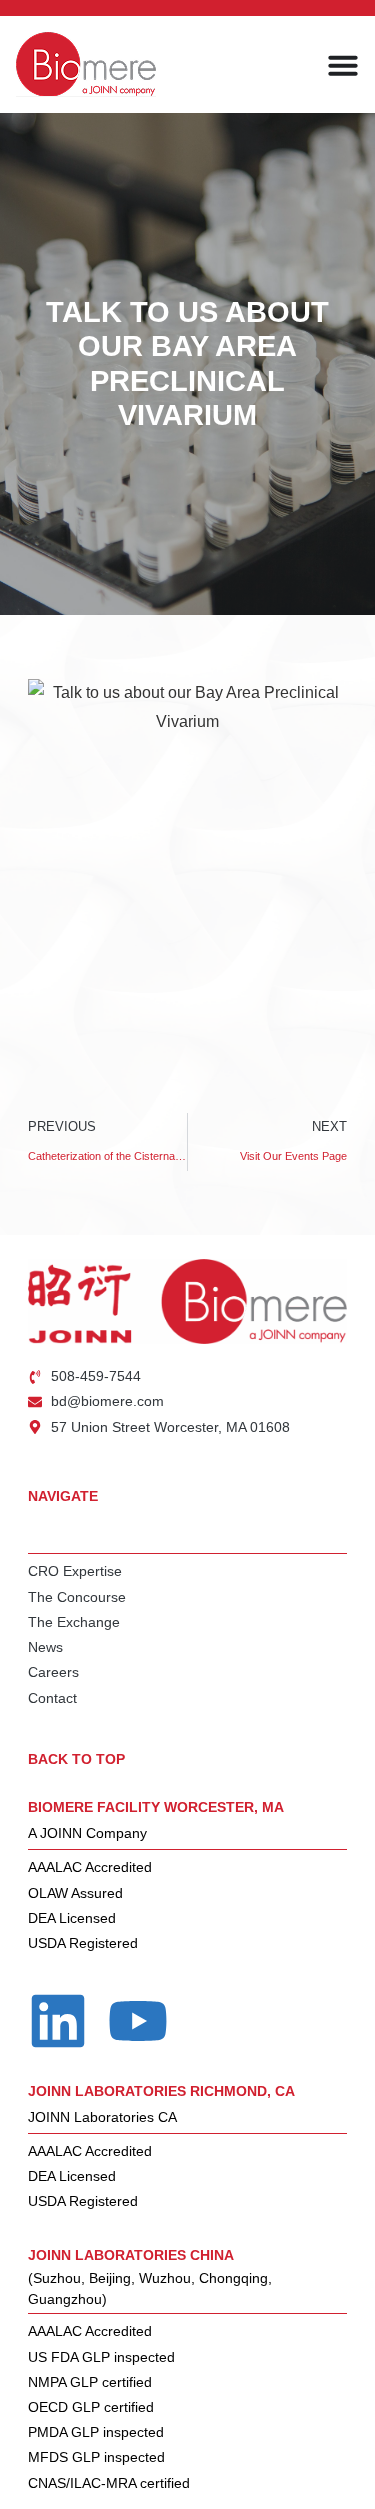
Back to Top (76, 1759)
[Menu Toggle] (343, 65)
